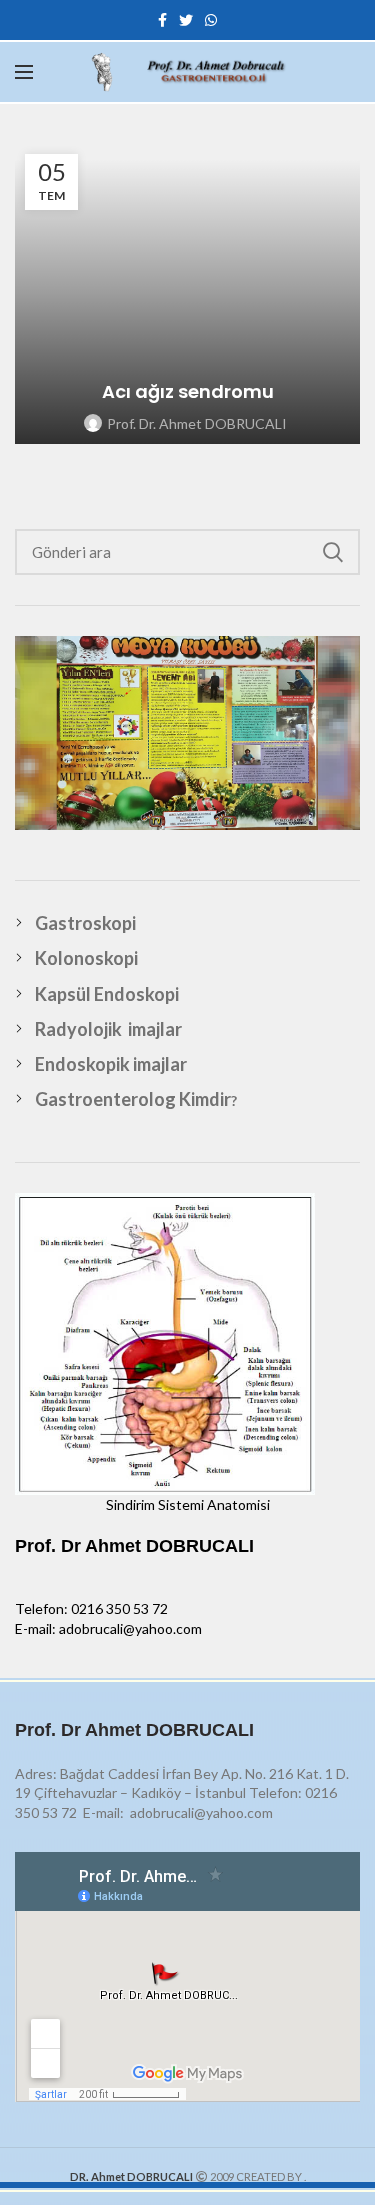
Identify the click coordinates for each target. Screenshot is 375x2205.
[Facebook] (162, 20)
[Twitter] (186, 20)
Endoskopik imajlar (111, 1064)
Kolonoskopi (86, 958)
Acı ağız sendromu (188, 391)
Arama (333, 552)
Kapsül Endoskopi (107, 994)
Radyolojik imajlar (108, 1029)
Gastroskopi (85, 923)
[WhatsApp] (211, 20)
